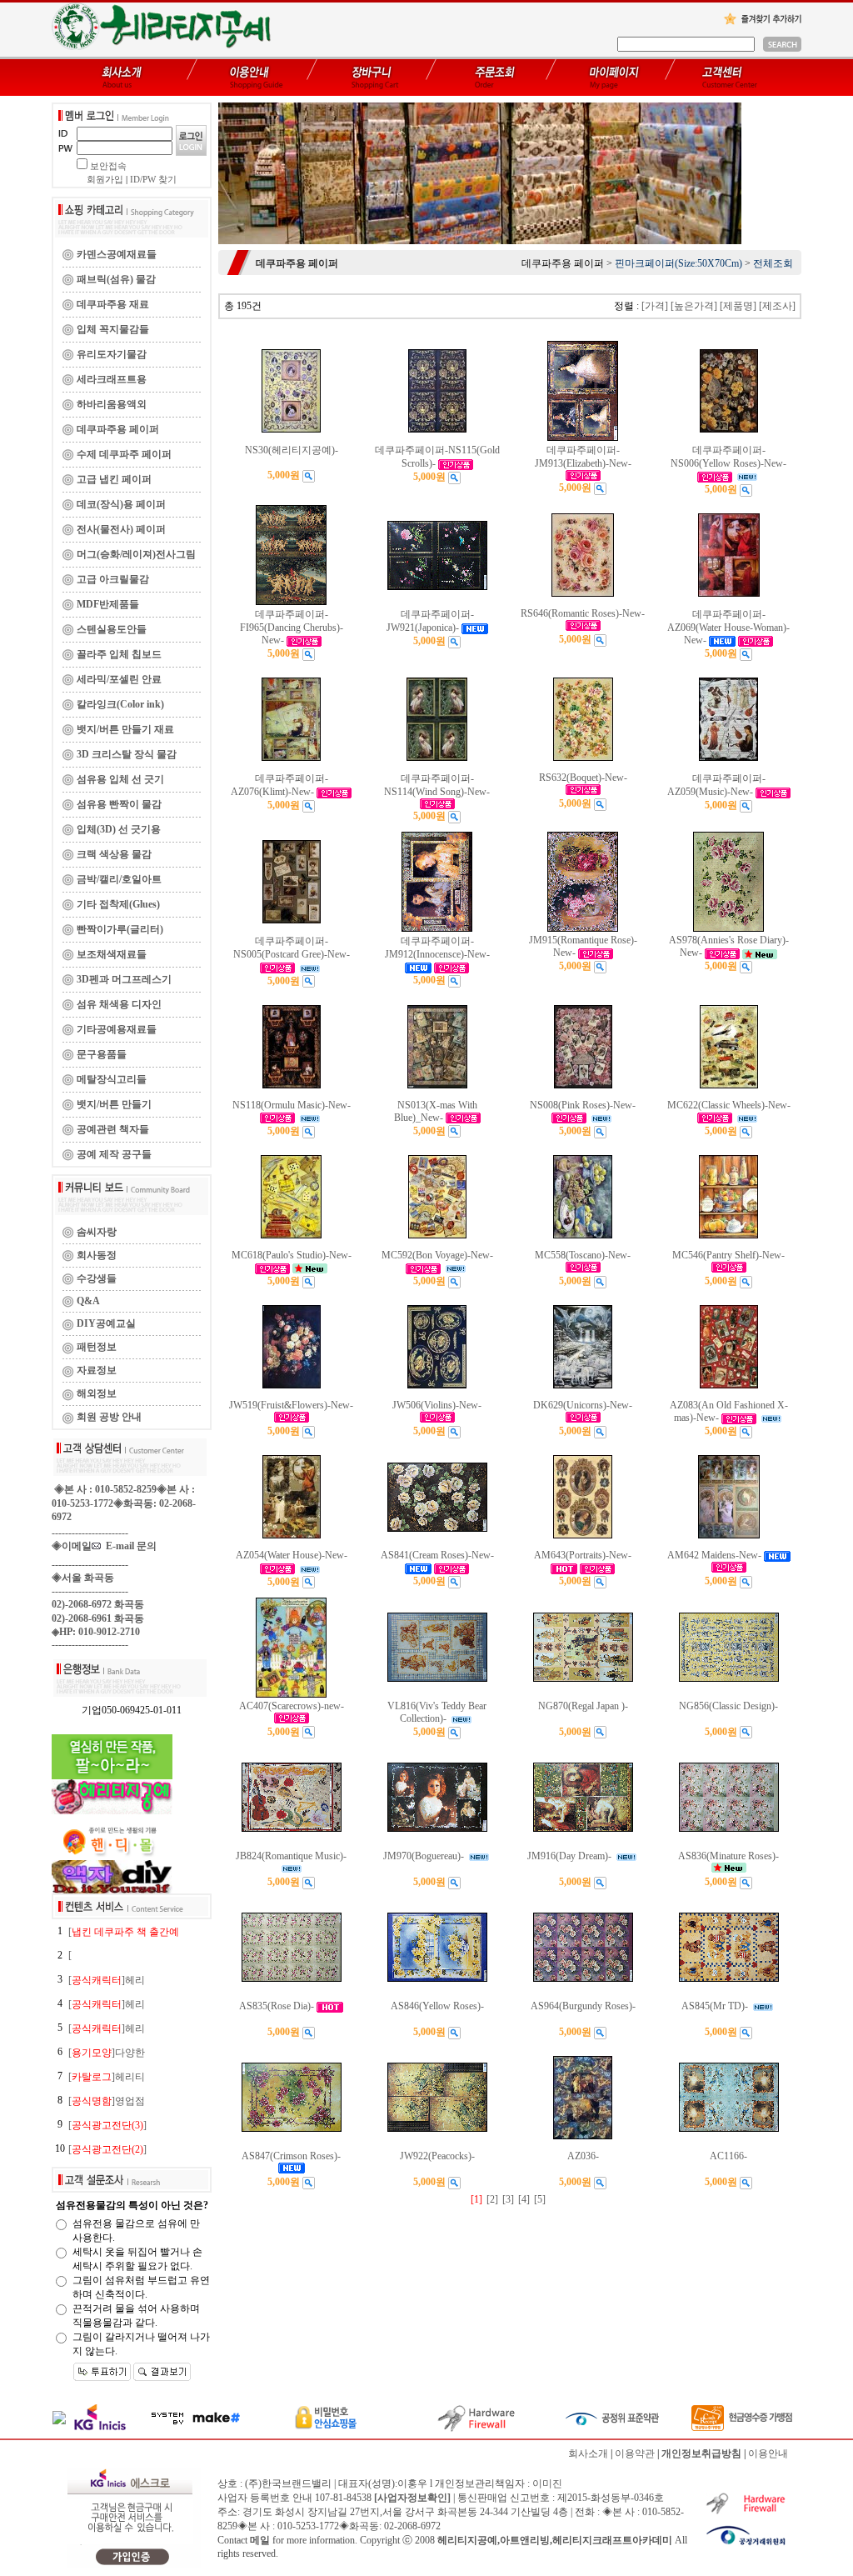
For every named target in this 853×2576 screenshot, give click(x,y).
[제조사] (777, 306)
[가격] (655, 306)
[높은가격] (694, 306)
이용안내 (768, 2453)
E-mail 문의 (129, 1546)
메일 (260, 2540)
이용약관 (635, 2453)
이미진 (547, 2483)
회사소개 (588, 2453)
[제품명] (738, 306)
